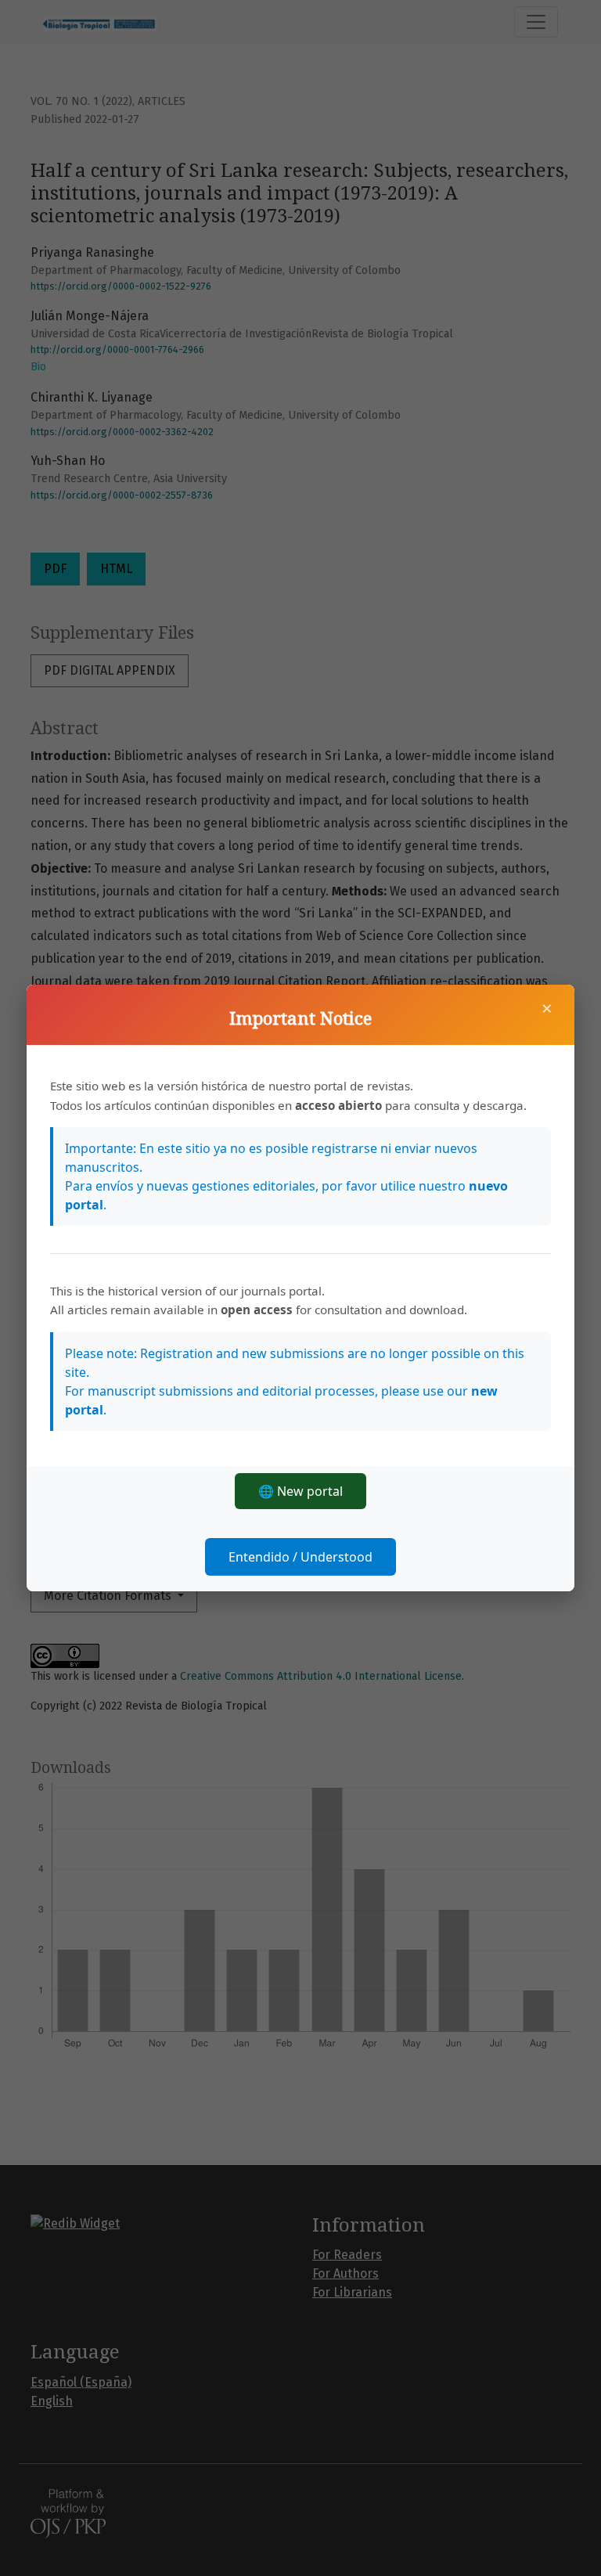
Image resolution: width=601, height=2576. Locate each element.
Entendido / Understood (300, 1557)
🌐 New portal (300, 1491)
